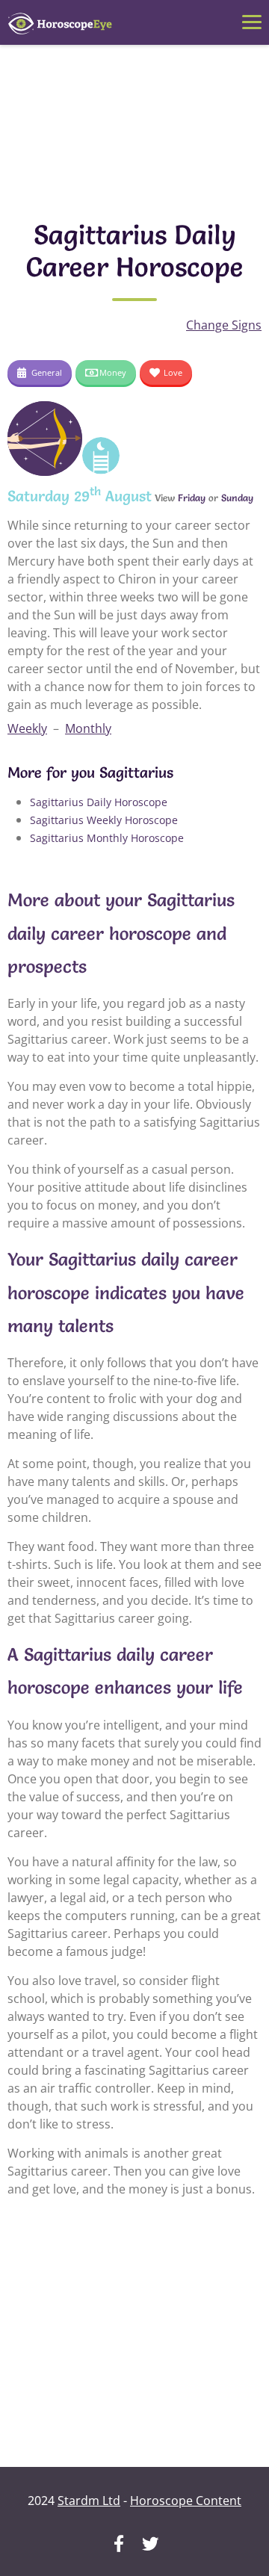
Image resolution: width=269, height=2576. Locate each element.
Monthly (88, 728)
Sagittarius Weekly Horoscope (104, 820)
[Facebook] (119, 2545)
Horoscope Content (186, 2501)
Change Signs (224, 325)
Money (113, 372)
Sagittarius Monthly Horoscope (107, 838)
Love (173, 372)
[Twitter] (150, 2545)
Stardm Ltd (89, 2501)
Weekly (27, 728)
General (47, 372)
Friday (192, 498)
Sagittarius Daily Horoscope (99, 802)
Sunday (237, 498)
